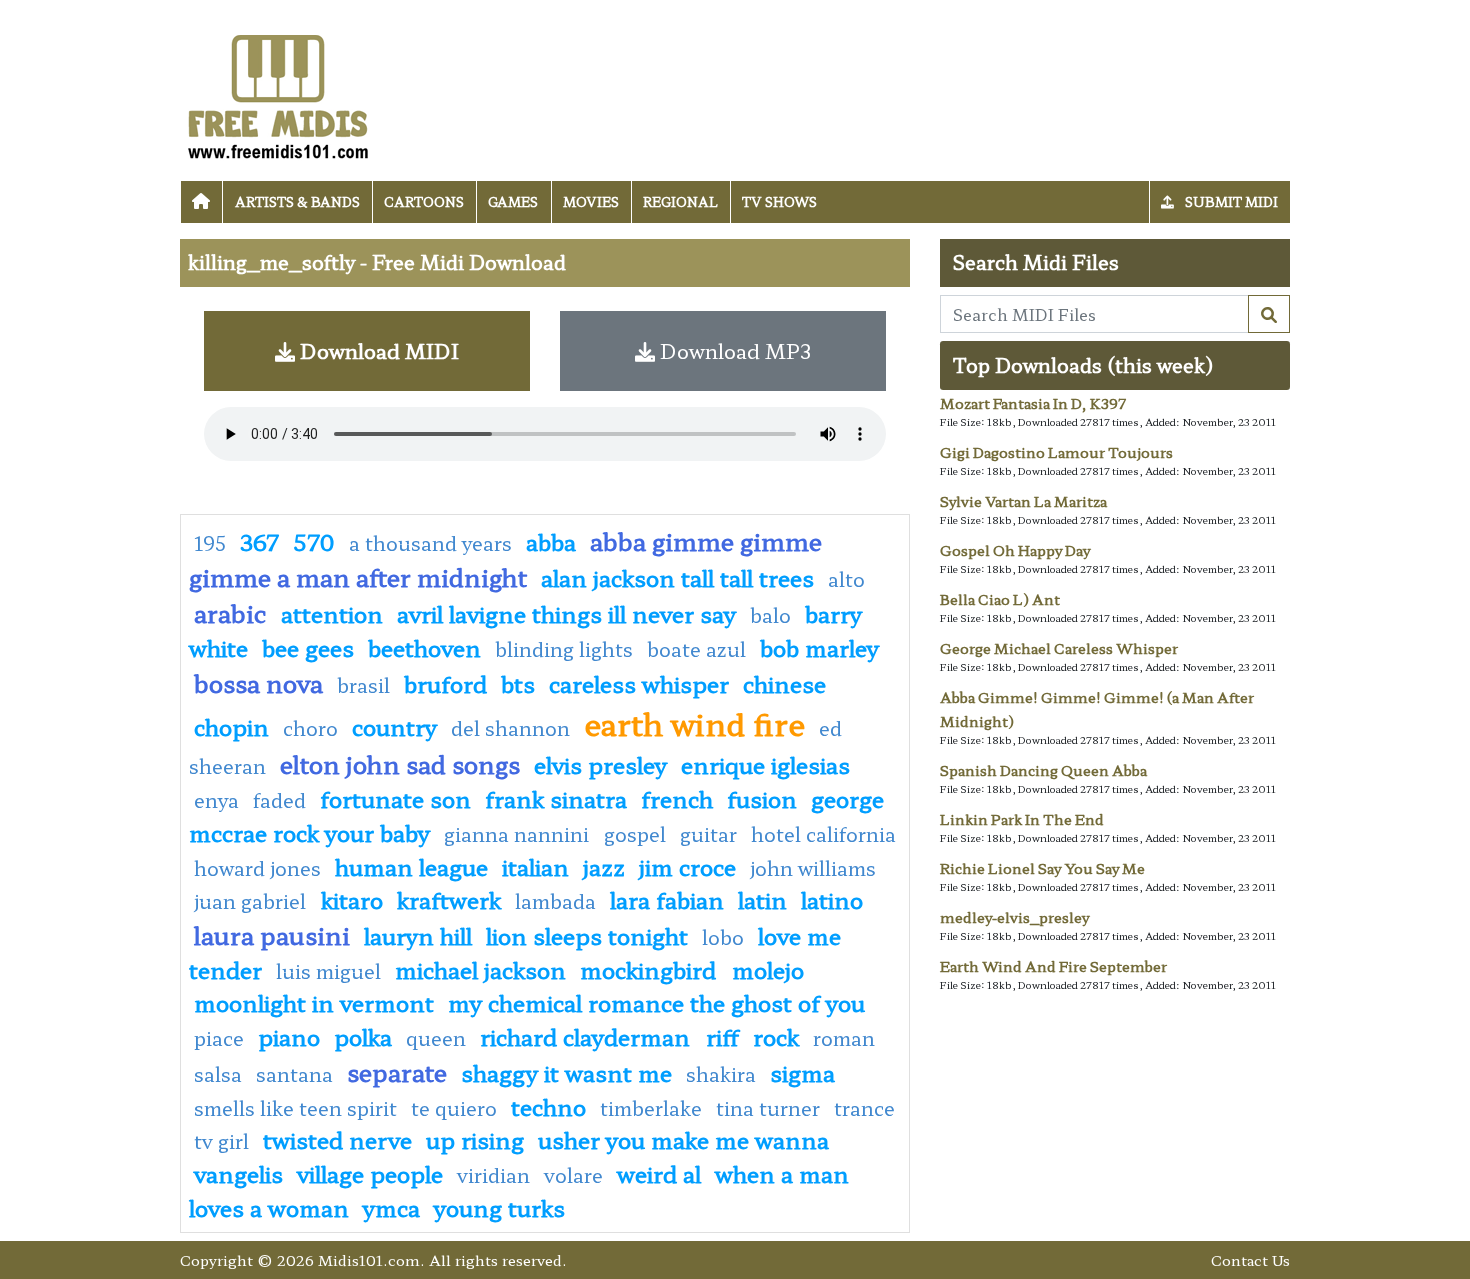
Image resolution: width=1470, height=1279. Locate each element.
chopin (231, 726)
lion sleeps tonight (587, 935)
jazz (604, 866)
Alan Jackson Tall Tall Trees (677, 577)
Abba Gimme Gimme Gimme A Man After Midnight (505, 558)
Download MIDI (377, 350)
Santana (294, 1074)
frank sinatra (556, 798)
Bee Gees (308, 647)
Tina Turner (768, 1108)
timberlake (651, 1108)
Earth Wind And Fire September (1053, 966)
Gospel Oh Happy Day (1015, 550)
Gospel (635, 834)
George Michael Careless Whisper (1059, 648)
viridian (493, 1175)
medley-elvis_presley (1014, 917)
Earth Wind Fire (694, 723)
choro (310, 728)
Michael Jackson (480, 969)
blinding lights (564, 649)
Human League (411, 866)
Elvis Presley (600, 764)
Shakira (721, 1074)
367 (259, 541)
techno (548, 1106)
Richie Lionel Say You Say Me (1042, 868)
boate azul (696, 649)
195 (210, 543)
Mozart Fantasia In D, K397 (1033, 403)
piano (289, 1036)
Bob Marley (819, 647)
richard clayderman (588, 1036)
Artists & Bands (297, 201)
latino (832, 899)
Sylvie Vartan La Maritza (1023, 501)
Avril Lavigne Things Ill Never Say (566, 613)
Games (513, 201)
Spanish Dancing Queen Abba (1043, 770)
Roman (844, 1038)
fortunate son (395, 798)
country (394, 726)
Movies (591, 201)
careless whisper (639, 683)
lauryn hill (418, 935)
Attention (332, 613)
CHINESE (784, 683)
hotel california (823, 834)
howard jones (257, 868)
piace (219, 1038)
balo (770, 615)
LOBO (723, 937)
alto (846, 579)
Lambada (555, 901)
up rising (475, 1139)
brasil (363, 685)
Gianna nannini (519, 834)
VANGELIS (238, 1173)
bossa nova (258, 682)
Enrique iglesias (765, 764)
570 (314, 541)
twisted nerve (337, 1139)
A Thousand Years (430, 543)
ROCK (776, 1036)
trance (864, 1108)
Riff (722, 1036)
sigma (802, 1072)
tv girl (221, 1141)
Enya (216, 800)
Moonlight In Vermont (314, 1002)
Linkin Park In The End (1022, 819)
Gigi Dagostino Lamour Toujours (1056, 452)
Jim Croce (687, 866)
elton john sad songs (400, 763)
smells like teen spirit (295, 1108)
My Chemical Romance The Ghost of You (656, 1002)
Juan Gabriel (252, 901)
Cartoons (424, 201)
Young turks (499, 1207)
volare (573, 1175)
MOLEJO (768, 969)
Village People (370, 1173)
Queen (436, 1038)
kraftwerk (449, 899)
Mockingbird (651, 969)
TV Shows (779, 201)
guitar (708, 834)
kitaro (352, 899)
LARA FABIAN (667, 899)
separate (397, 1071)
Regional (680, 201)
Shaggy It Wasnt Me (566, 1072)
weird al (659, 1173)
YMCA (391, 1207)
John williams (813, 868)
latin (762, 899)
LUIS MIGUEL (328, 971)
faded (279, 800)
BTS (518, 683)
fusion (762, 798)
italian (535, 866)
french (677, 798)
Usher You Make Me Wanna (683, 1139)
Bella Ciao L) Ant (1000, 599)
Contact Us (1250, 1259)
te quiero (454, 1108)
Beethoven (424, 647)
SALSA (218, 1074)
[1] (1269, 314)
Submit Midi (1230, 201)
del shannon (510, 728)
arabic (230, 612)
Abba (551, 541)
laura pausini (272, 934)
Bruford (445, 683)
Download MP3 (733, 350)
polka (363, 1036)
